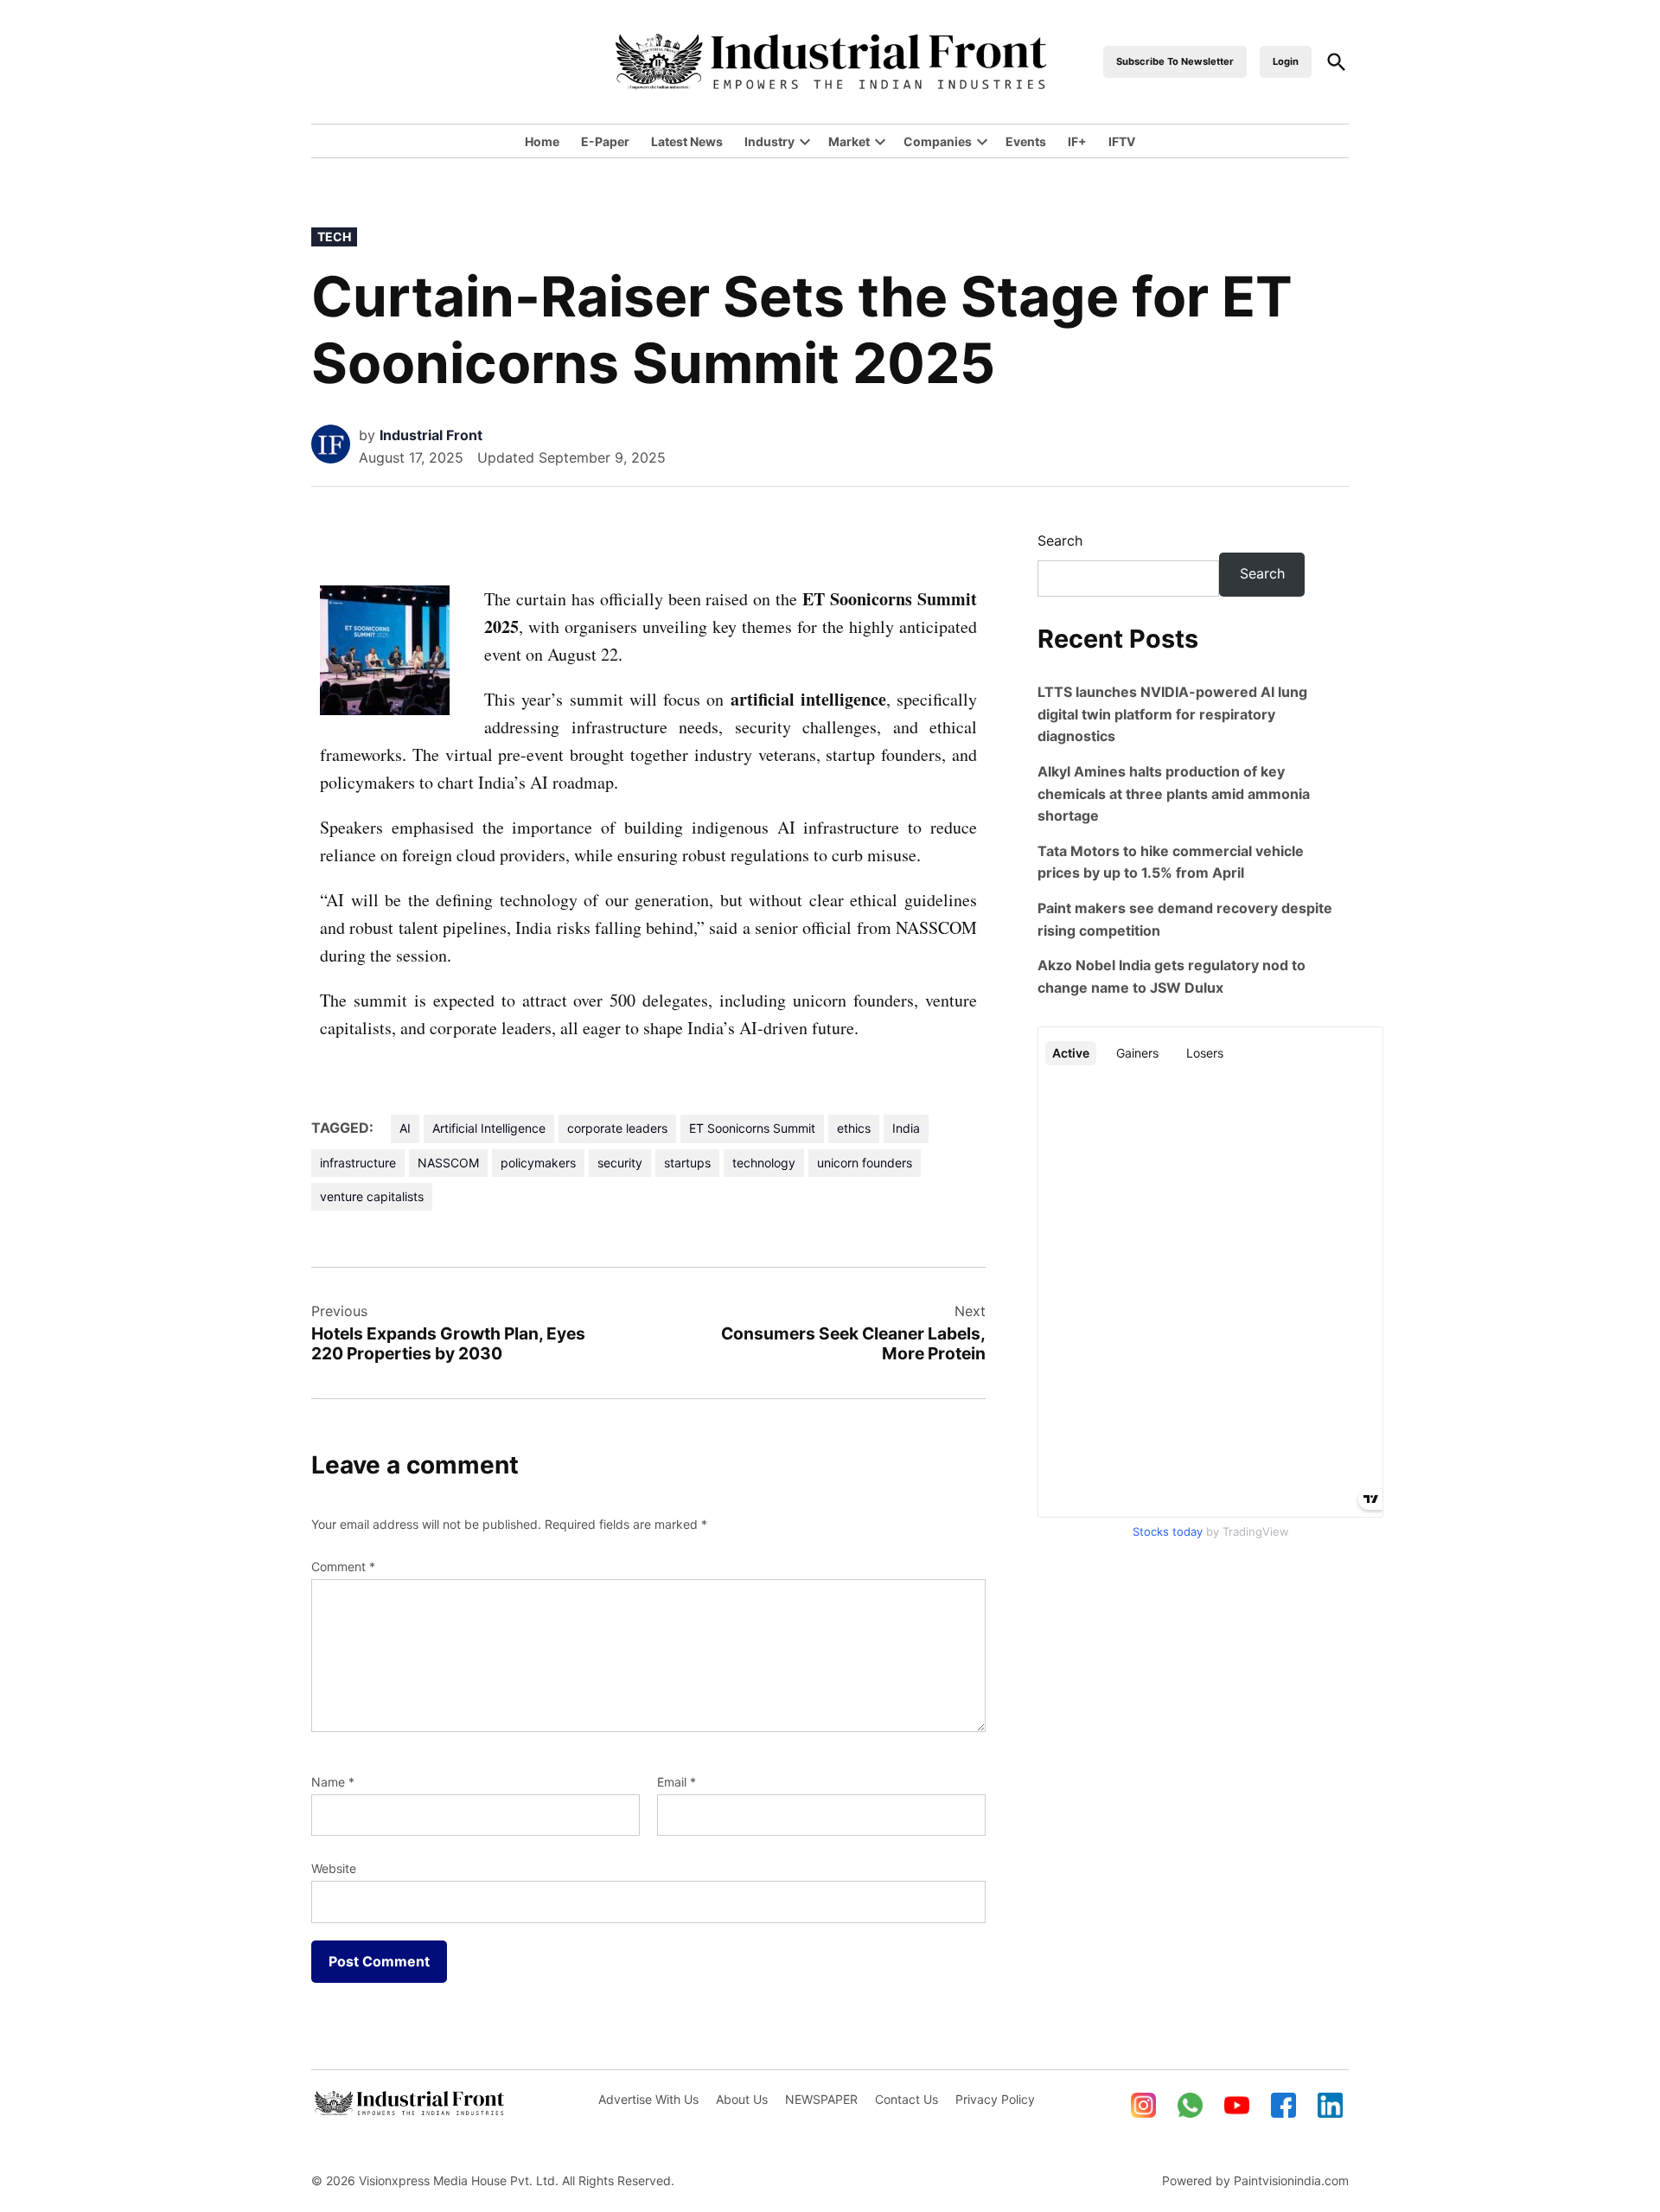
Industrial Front (431, 435)
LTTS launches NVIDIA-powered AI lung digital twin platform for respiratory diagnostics (1172, 714)
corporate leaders (617, 1128)
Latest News (687, 141)
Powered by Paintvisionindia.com (1255, 2180)
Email (677, 1782)
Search (1060, 540)
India (906, 1128)
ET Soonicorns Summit (752, 1128)
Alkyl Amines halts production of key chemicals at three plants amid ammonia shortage (1174, 793)
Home (542, 141)
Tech (334, 237)
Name (333, 1782)
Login (1286, 61)
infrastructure (358, 1163)
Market (849, 141)
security (620, 1163)
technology (764, 1163)
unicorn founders (865, 1163)
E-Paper (605, 141)
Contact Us (907, 2099)
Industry (769, 141)
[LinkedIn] (1331, 2106)
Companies (938, 141)
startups (687, 1163)
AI (405, 1128)
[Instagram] (1144, 2106)
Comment (343, 1566)
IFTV (1122, 141)
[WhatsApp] (1191, 2106)
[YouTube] (1237, 2106)
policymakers (538, 1163)
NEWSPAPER (821, 2099)
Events (1026, 141)
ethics (854, 1128)
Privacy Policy (995, 2099)
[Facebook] (1284, 2106)
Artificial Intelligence (489, 1128)
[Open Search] (1337, 62)
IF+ (1077, 141)
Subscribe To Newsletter (1175, 61)
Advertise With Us (648, 2099)
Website (334, 1868)
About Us (742, 2099)
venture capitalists (372, 1196)
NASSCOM (448, 1163)
